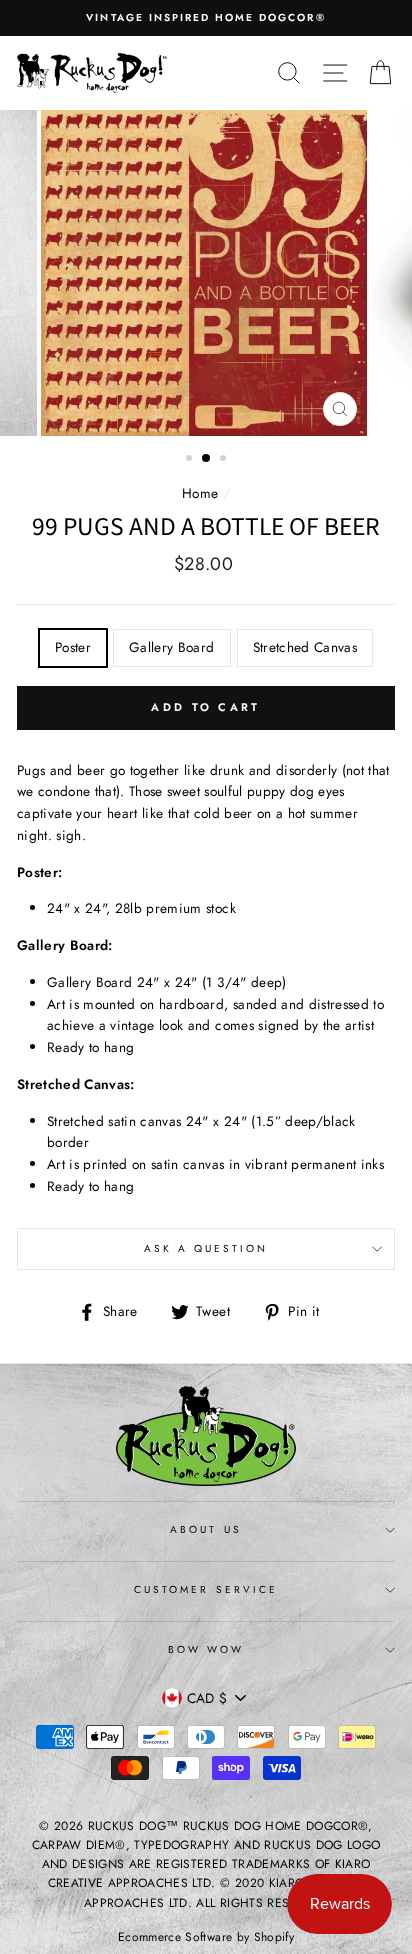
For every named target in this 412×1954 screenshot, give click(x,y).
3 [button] (225, 460)
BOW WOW (206, 1649)
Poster (73, 647)
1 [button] (191, 460)
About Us (205, 1529)
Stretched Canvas (305, 647)
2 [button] (207, 459)
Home (200, 493)
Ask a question (206, 1248)
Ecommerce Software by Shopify (206, 1937)
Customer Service (206, 1589)
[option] (206, 18)
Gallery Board (171, 647)
